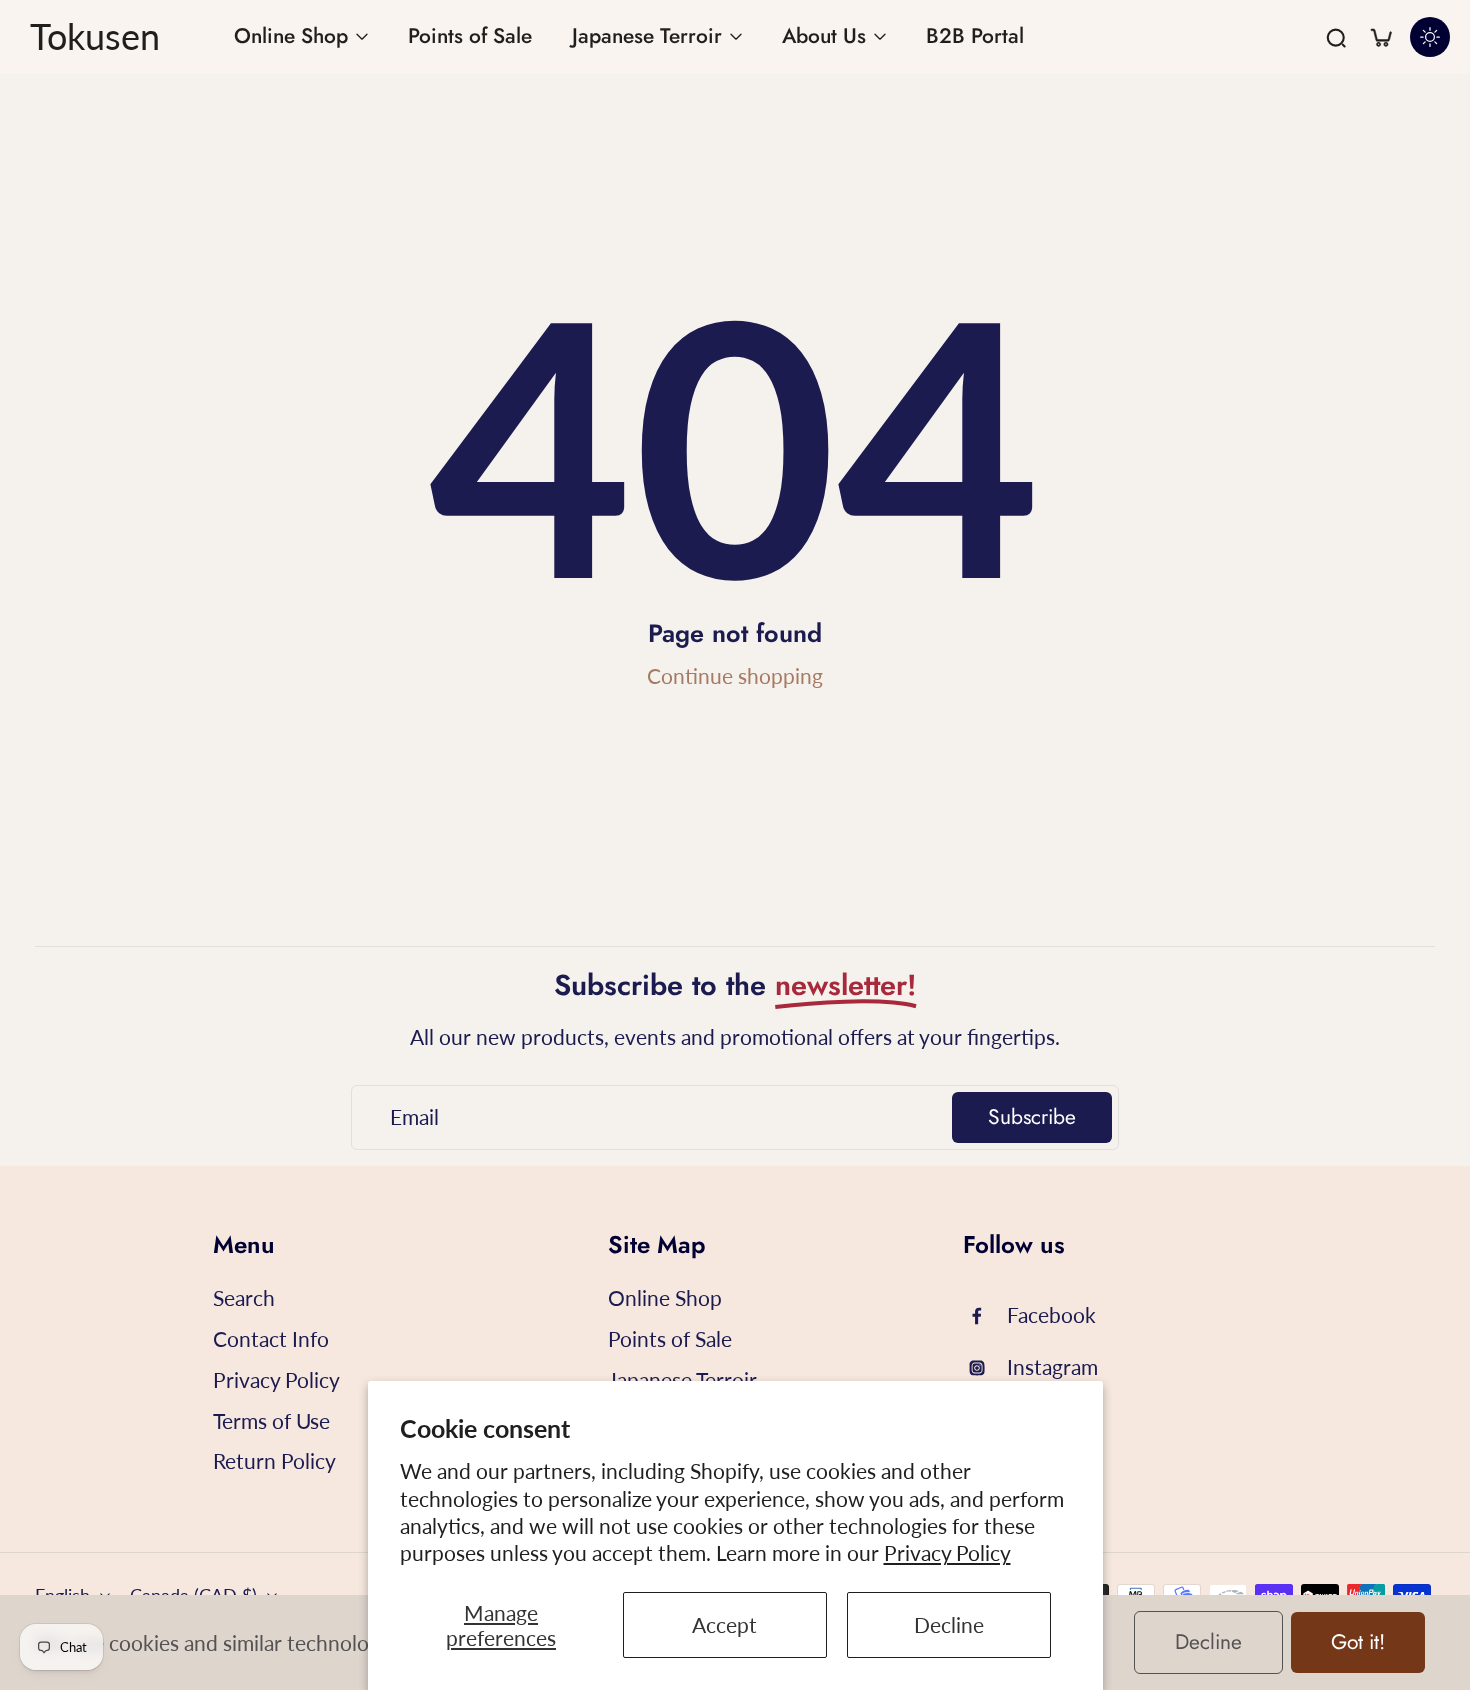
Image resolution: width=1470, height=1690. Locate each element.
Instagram (1052, 1366)
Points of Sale (670, 1338)
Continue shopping (735, 675)
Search (244, 1297)
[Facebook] (985, 1316)
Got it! (1358, 1642)
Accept (724, 1624)
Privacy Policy (947, 1552)
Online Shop (665, 1297)
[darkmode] (1430, 37)
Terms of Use (271, 1420)
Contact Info (271, 1338)
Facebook (1051, 1314)
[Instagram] (985, 1368)
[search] (1336, 37)
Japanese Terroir (682, 1379)
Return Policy (274, 1460)
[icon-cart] (1380, 37)
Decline (949, 1624)
